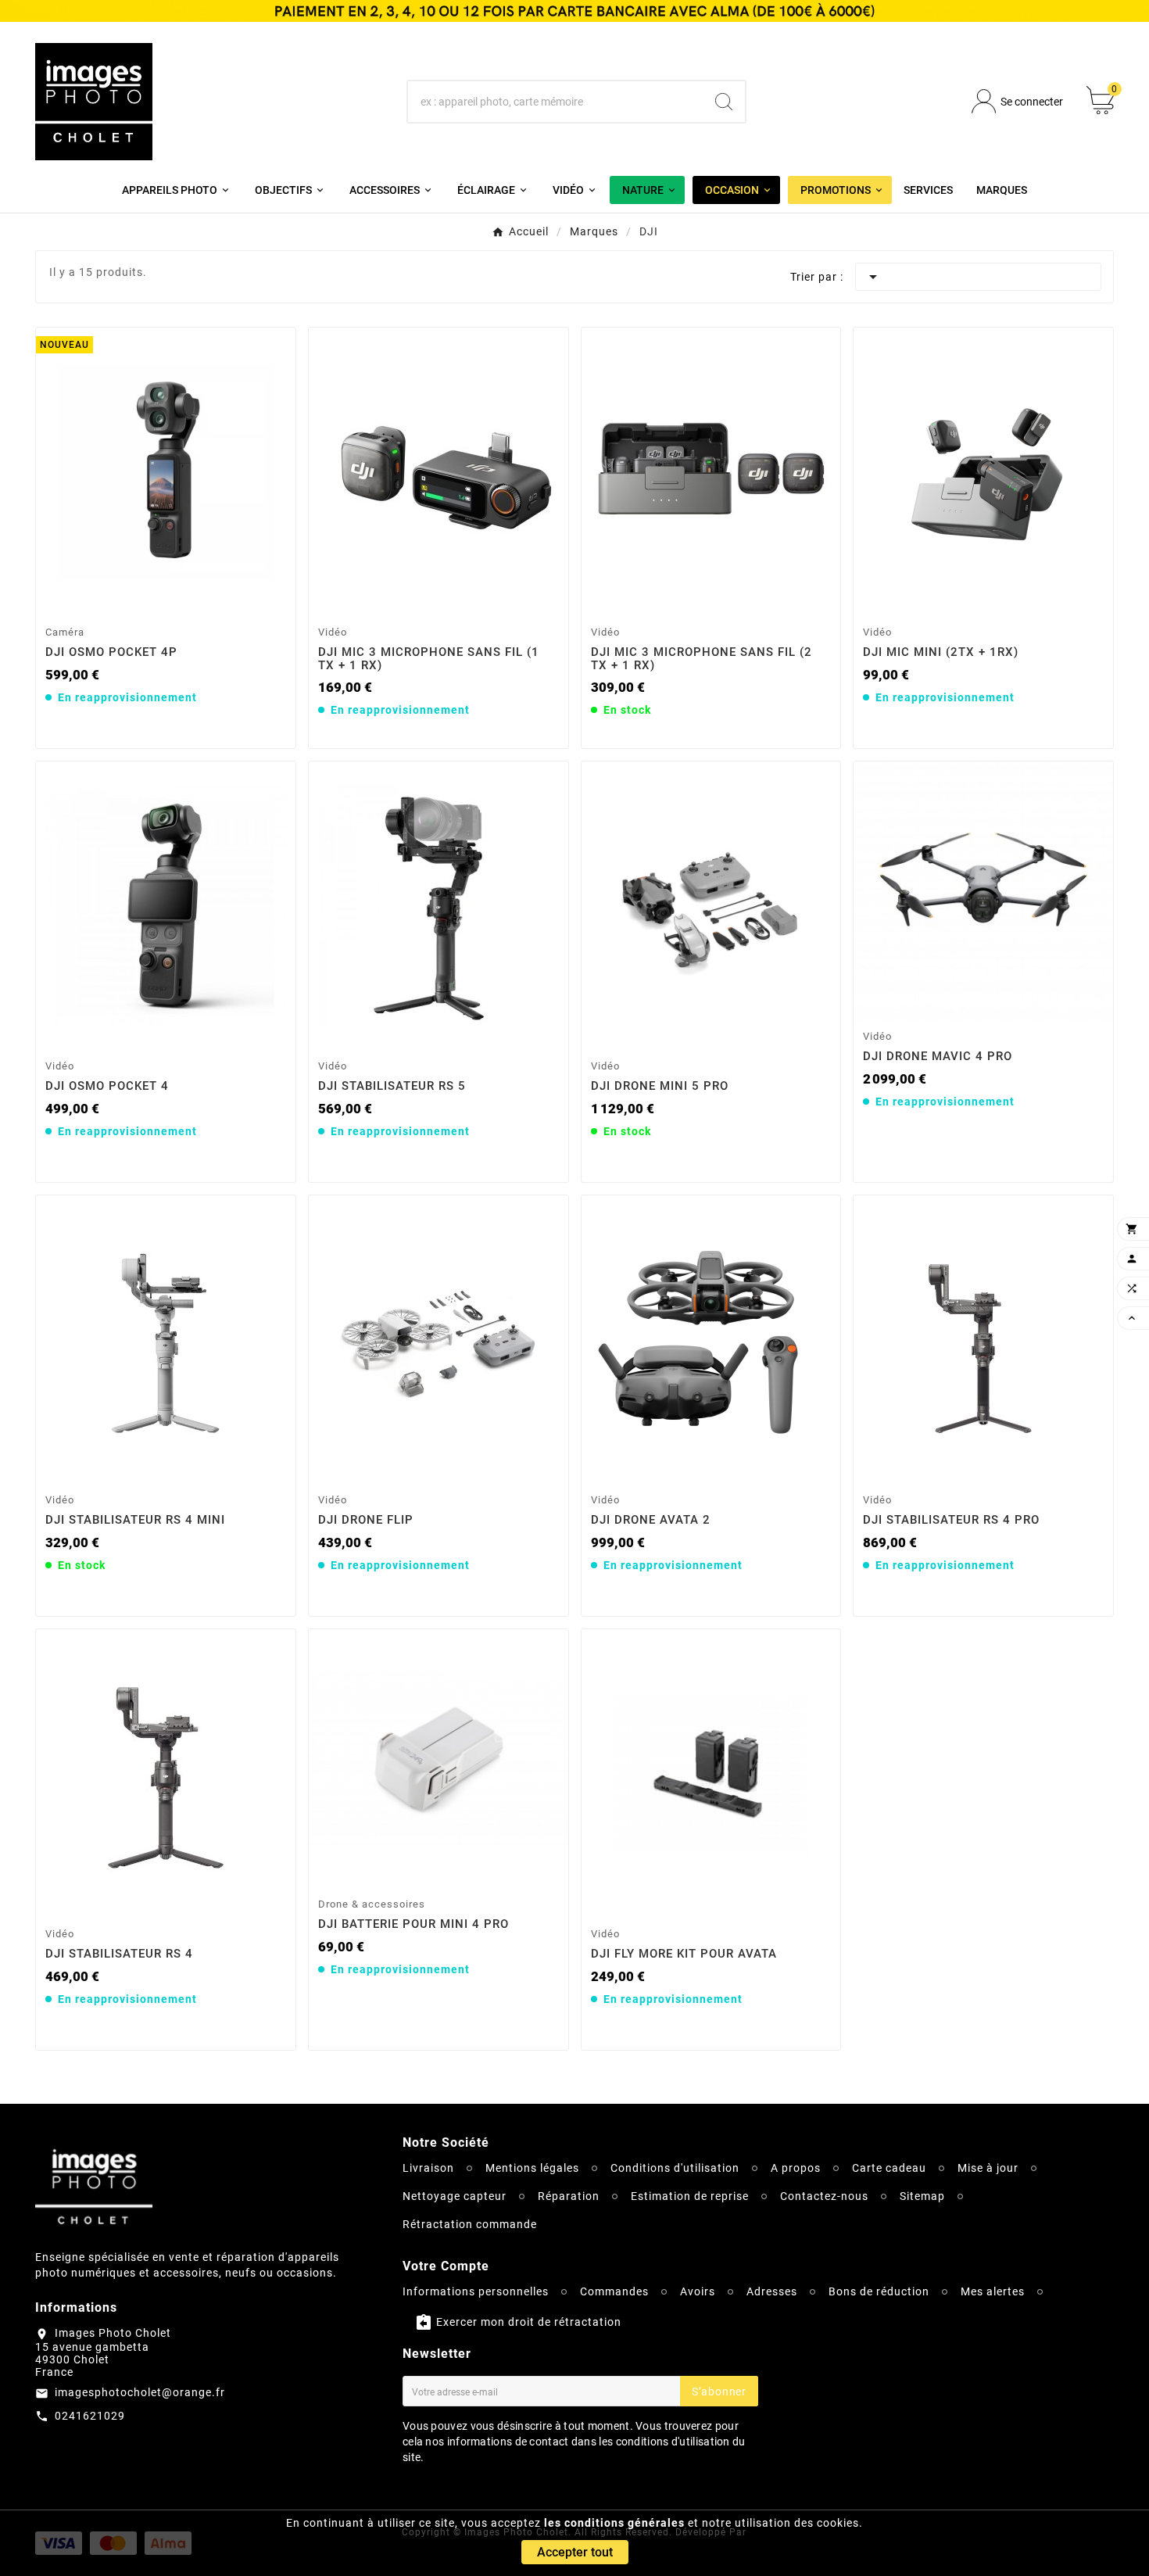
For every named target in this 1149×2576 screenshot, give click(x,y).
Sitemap (922, 2196)
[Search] (724, 102)
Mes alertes (993, 2291)
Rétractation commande (470, 2224)
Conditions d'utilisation (675, 2168)
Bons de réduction (879, 2291)
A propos (796, 2168)
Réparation (569, 2196)
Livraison (428, 2168)
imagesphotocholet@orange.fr (140, 2392)
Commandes (614, 2291)
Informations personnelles (476, 2291)
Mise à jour (988, 2168)
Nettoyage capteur (455, 2196)
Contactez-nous (824, 2196)
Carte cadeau (889, 2168)
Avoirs (698, 2291)
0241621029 (90, 2416)
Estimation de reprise (690, 2196)
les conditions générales (614, 2523)
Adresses (772, 2291)
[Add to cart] (168, 599)
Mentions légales (532, 2168)
